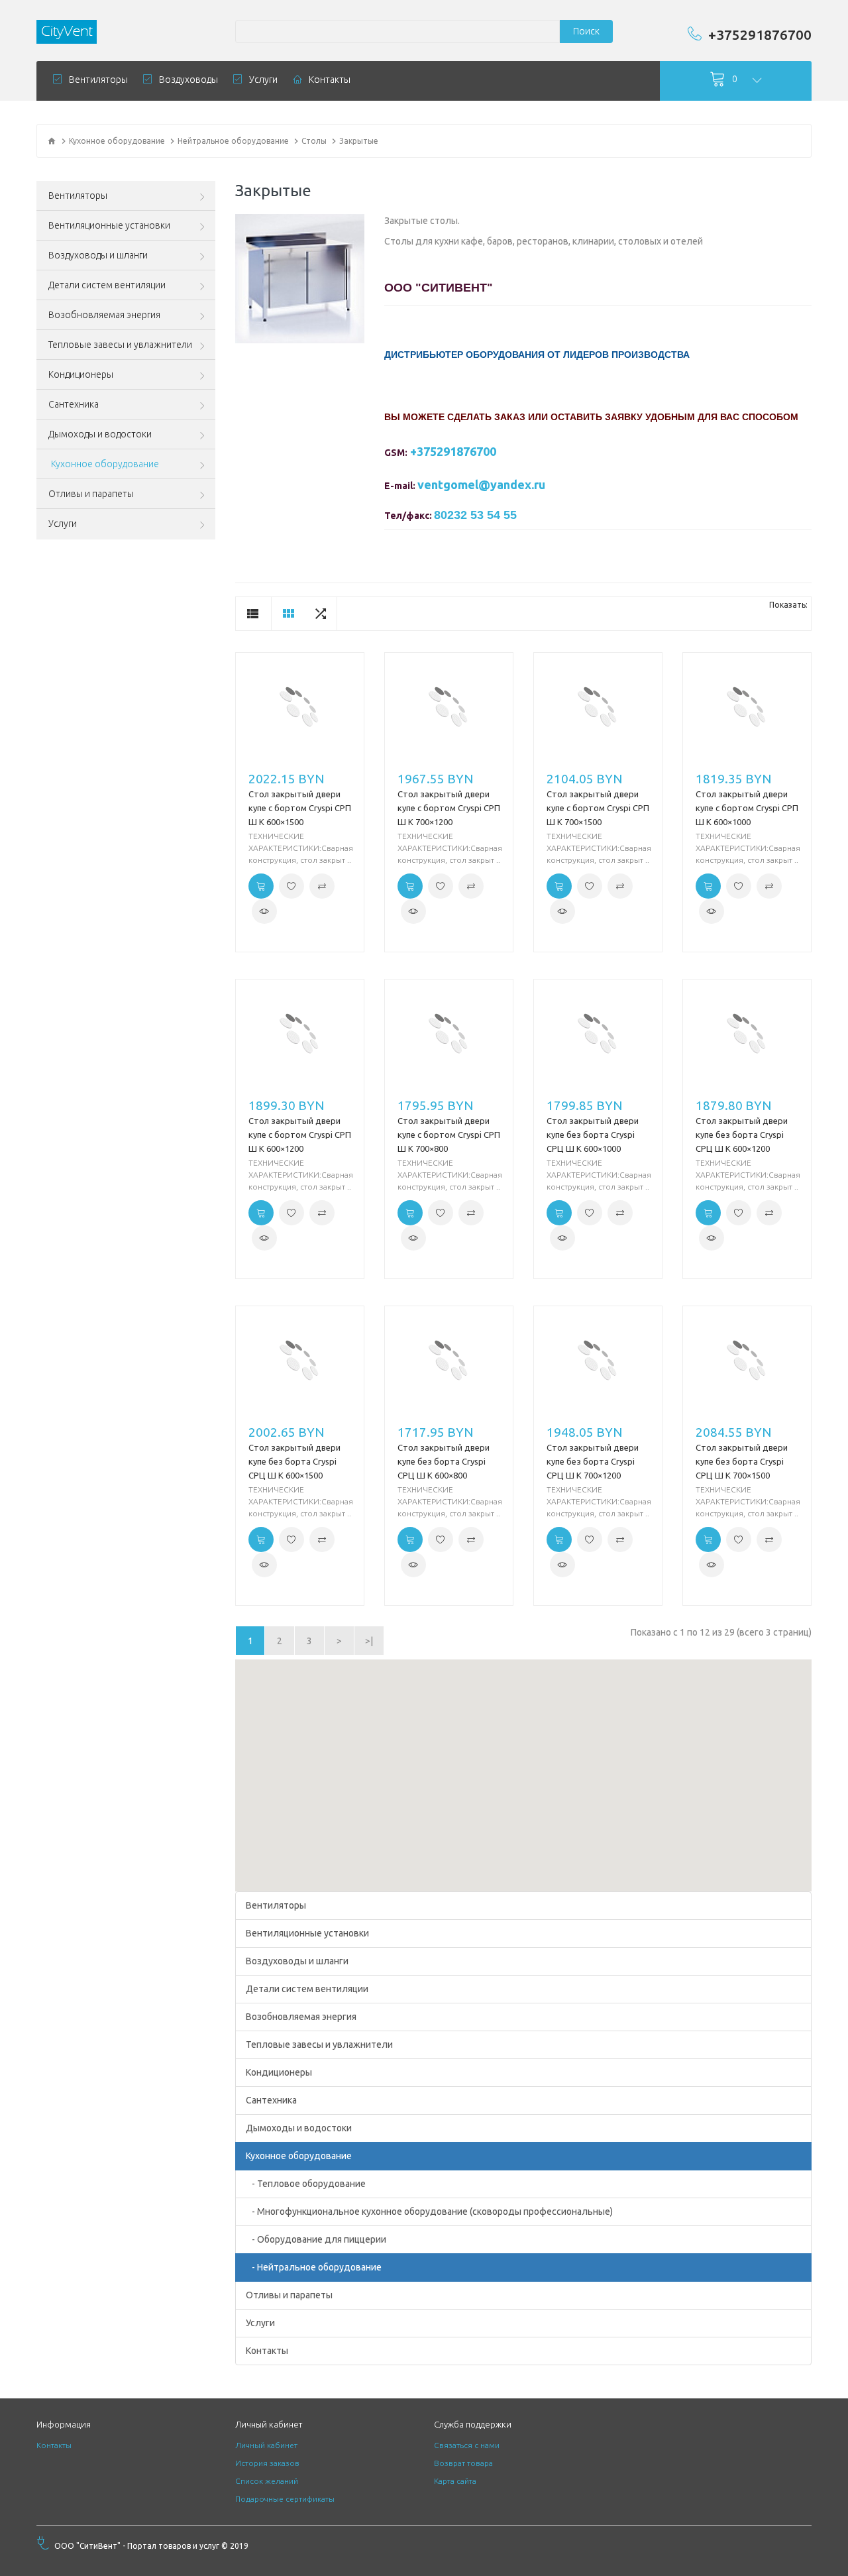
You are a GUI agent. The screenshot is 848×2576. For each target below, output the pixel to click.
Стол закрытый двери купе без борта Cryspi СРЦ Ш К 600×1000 (593, 1135)
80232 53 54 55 (475, 515)
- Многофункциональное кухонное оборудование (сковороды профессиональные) (429, 2212)
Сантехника (271, 2100)
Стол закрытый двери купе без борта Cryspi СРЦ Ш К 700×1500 (742, 1461)
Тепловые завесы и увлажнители (319, 2044)
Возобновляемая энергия (301, 2017)
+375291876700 (760, 34)
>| (369, 1641)
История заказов (267, 2463)
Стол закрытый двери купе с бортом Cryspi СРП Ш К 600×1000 (747, 808)
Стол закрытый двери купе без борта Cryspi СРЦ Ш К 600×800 (444, 1461)
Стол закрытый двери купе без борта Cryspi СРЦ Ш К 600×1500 (294, 1461)
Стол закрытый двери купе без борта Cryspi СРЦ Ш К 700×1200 (593, 1461)
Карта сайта (455, 2481)
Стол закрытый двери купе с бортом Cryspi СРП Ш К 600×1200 (300, 1135)
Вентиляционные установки (307, 1933)
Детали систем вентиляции (307, 1989)
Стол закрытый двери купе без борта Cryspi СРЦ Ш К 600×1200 (742, 1135)
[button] (523, 1767)
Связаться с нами (467, 2445)
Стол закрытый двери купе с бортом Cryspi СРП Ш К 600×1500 (300, 808)
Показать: (788, 605)
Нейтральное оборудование (233, 141)
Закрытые (359, 141)
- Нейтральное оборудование (314, 2267)
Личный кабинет (266, 2445)
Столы (314, 141)
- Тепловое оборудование (306, 2184)
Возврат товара (463, 2463)
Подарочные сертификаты (285, 2499)
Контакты (267, 2351)
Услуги (260, 2323)
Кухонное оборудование (117, 141)
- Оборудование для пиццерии (316, 2239)
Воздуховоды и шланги (297, 1961)
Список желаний (267, 2481)
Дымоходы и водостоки (299, 2128)
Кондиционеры (279, 2072)
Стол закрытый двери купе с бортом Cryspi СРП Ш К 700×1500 (598, 808)
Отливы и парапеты (289, 2295)
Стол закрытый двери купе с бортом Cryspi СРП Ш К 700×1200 (449, 808)
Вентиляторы (276, 1905)
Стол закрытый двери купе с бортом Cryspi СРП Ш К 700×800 (449, 1135)
